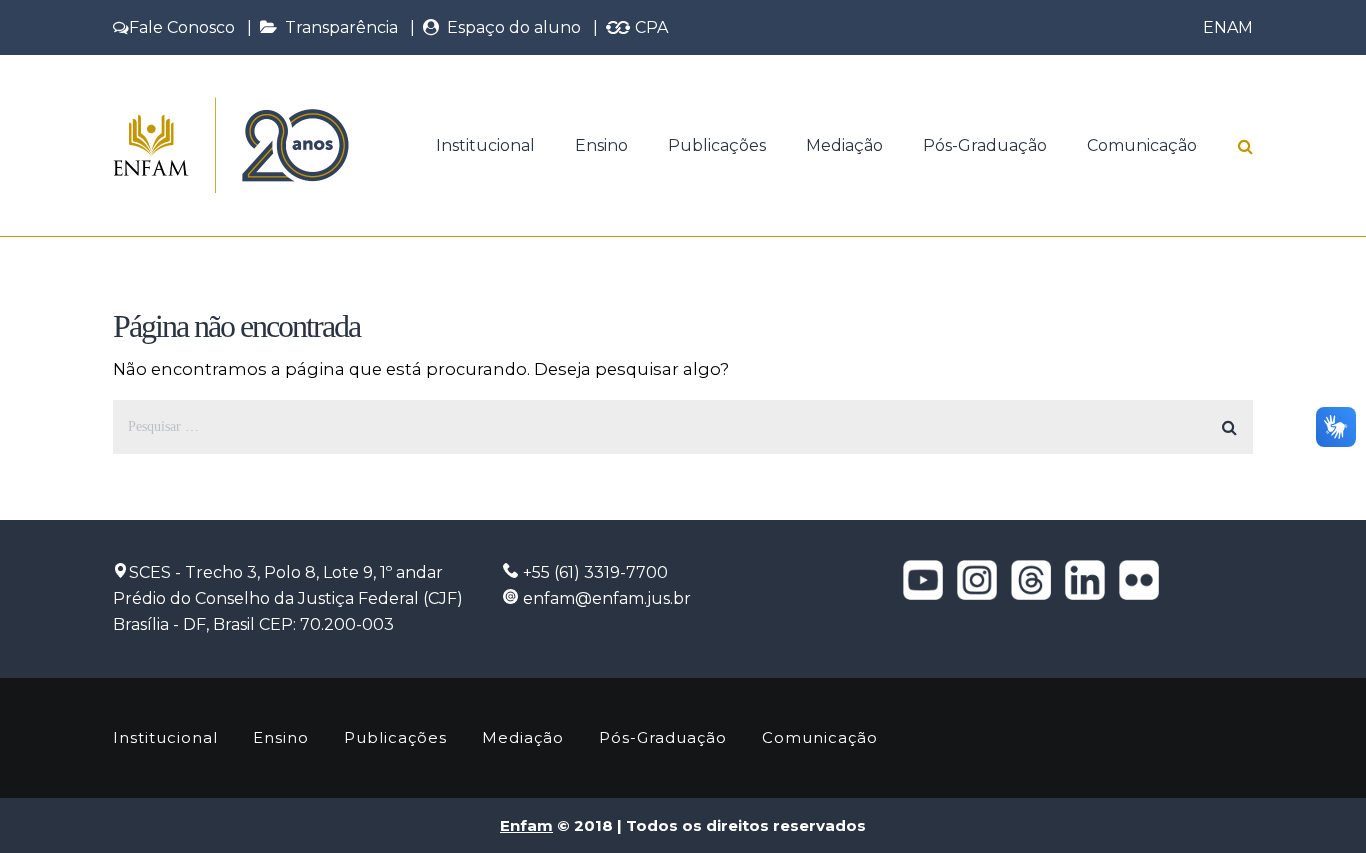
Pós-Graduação (985, 145)
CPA (649, 27)
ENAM (1228, 27)
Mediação (844, 145)
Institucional (485, 145)
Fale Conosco (182, 27)
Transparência (337, 27)
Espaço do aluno (510, 27)
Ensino (601, 145)
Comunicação (1142, 145)
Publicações (717, 145)
